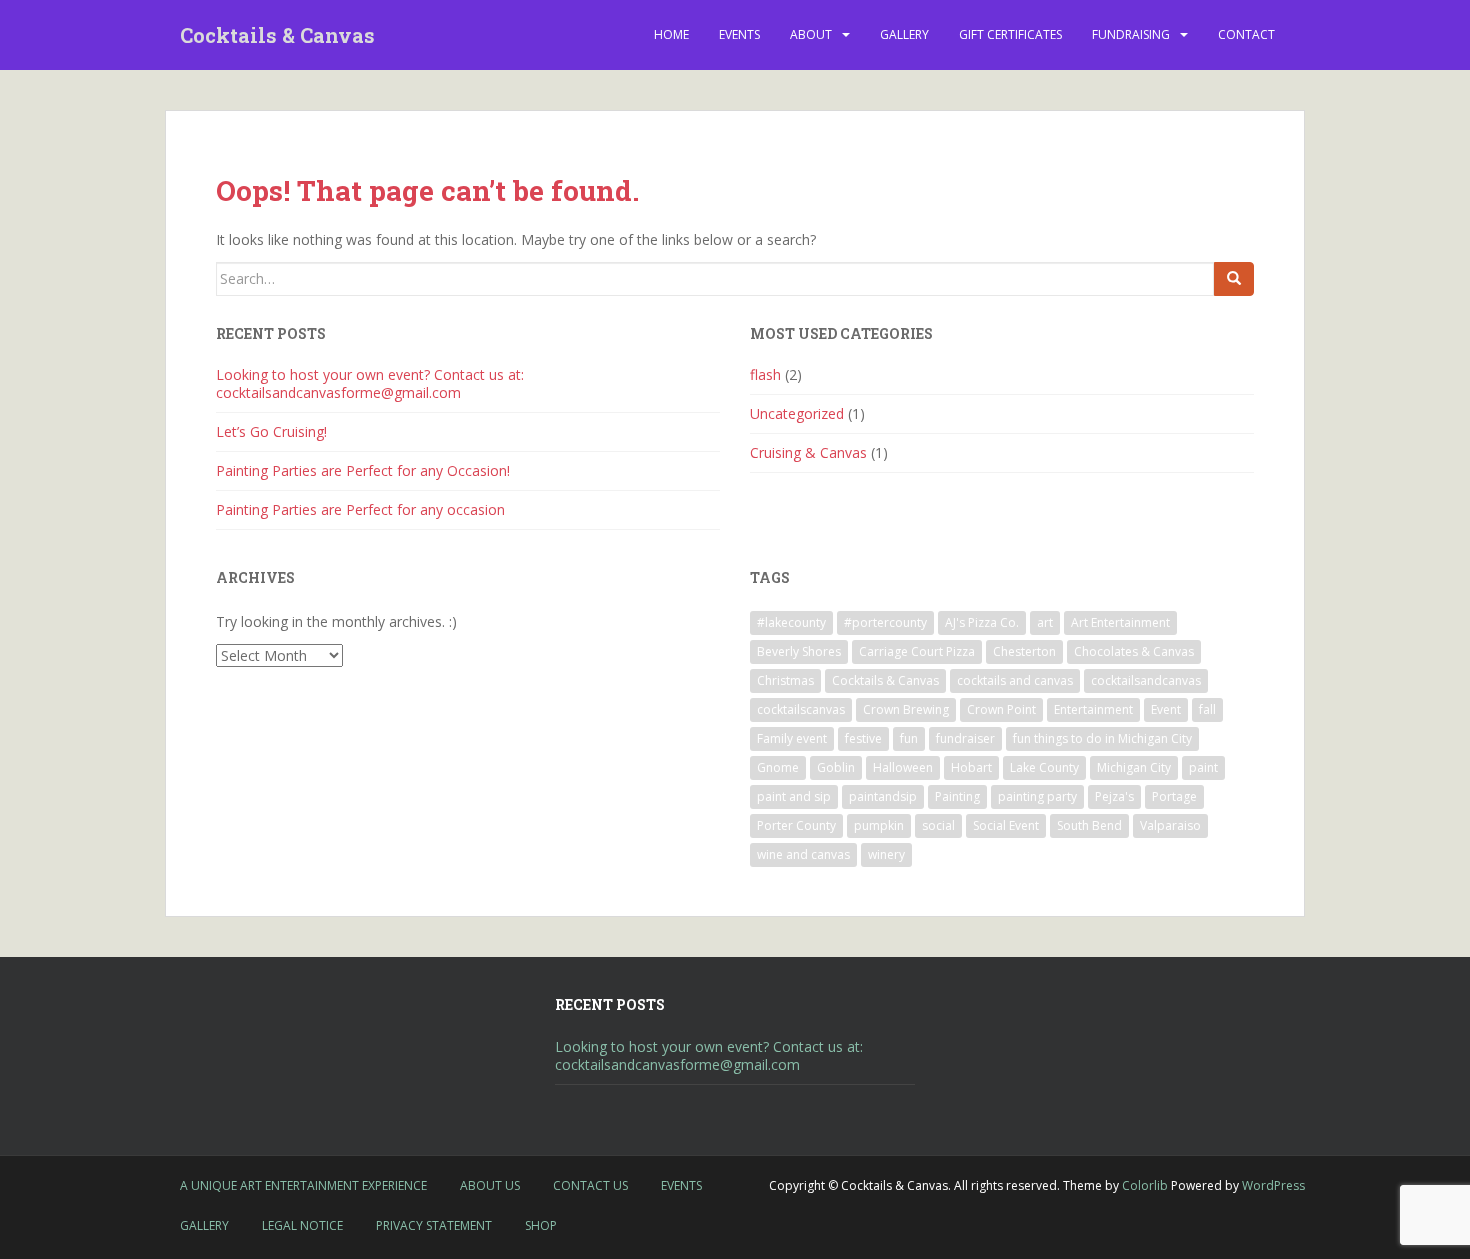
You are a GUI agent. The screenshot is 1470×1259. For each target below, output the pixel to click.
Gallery (904, 34)
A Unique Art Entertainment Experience (303, 1185)
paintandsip (883, 796)
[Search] (1234, 279)
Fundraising (1131, 34)
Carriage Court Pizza (917, 651)
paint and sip (794, 796)
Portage (1174, 796)
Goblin (836, 767)
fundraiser (965, 738)
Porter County (796, 825)
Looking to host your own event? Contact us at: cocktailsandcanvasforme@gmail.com (370, 383)
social (938, 825)
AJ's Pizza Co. (982, 622)
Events (739, 34)
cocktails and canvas (1015, 680)
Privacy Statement (434, 1225)
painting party (1037, 796)
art (1045, 622)
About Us (490, 1185)
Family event (792, 738)
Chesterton (1024, 651)
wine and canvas (803, 854)
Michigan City (1134, 767)
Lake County (1044, 767)
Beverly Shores (799, 651)
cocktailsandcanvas (1146, 680)
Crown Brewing (906, 709)
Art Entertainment (1120, 622)
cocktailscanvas (801, 709)
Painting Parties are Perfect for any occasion (360, 509)
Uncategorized (797, 413)
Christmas (785, 680)
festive (863, 738)
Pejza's (1114, 796)
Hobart (971, 767)
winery (886, 854)
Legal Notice (302, 1225)
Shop (541, 1225)
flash (765, 374)
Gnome (778, 767)
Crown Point (1001, 709)
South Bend (1089, 825)
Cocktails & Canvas (277, 35)
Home (671, 34)
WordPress (1273, 1185)
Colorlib (1145, 1185)
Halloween (903, 767)
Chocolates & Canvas (1134, 651)
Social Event (1006, 825)
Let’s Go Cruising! (271, 431)
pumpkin (879, 825)
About (811, 34)
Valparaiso (1170, 825)
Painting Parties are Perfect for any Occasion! (363, 470)
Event (1166, 709)
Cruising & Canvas (808, 452)
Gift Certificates (1010, 34)
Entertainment (1093, 709)
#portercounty (885, 622)
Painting (957, 796)
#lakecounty (791, 622)
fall (1207, 709)
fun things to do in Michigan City (1102, 738)
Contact (1246, 34)
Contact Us (590, 1185)
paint (1203, 767)
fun (909, 738)
